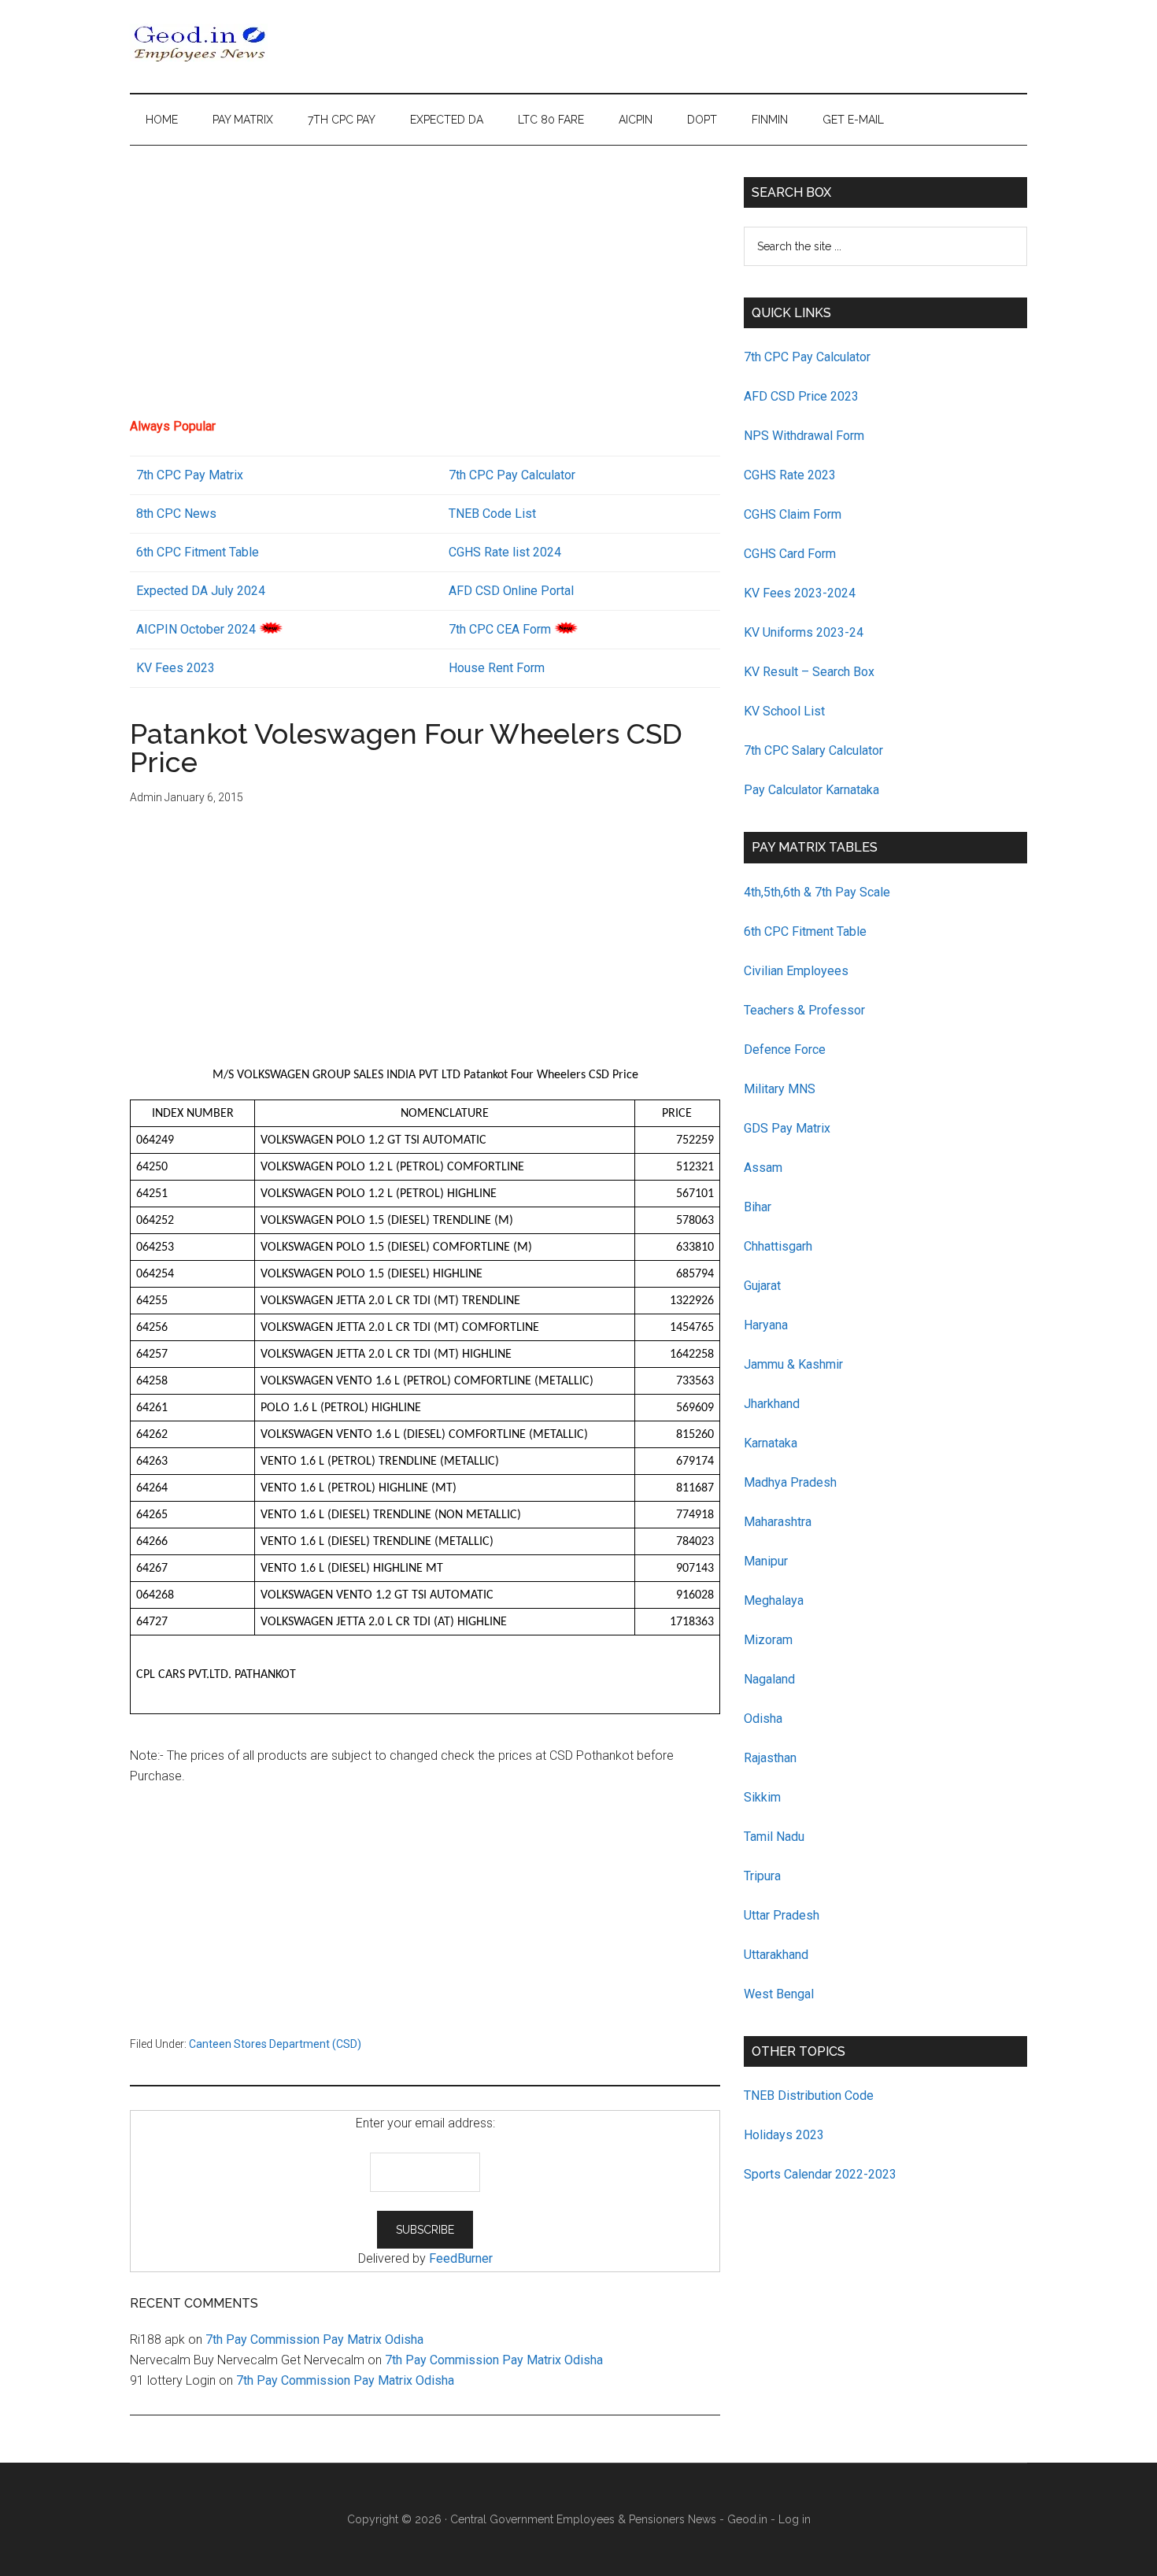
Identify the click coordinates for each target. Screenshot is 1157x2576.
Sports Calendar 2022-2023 (820, 2174)
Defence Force (785, 1050)
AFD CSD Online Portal (511, 591)
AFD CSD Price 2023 (801, 396)
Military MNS (780, 1089)
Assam (763, 1168)
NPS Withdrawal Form (804, 436)
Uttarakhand (776, 1955)
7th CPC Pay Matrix (190, 475)
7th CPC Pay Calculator (512, 475)
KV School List (784, 711)
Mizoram (768, 1640)
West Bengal (779, 1994)
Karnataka (771, 1443)
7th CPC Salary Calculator (813, 750)
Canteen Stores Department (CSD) (275, 2044)
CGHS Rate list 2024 (505, 552)
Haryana (766, 1325)
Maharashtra (778, 1522)
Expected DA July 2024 (201, 591)
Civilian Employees (796, 971)
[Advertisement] (425, 287)
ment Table (229, 552)
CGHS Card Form (790, 554)
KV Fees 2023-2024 (800, 593)
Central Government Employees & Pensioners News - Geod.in (609, 2519)
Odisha (763, 1719)
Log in (795, 2519)
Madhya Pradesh (790, 1482)
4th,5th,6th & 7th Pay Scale (817, 892)
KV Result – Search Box (809, 672)
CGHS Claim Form (793, 514)
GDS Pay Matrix (787, 1128)
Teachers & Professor (804, 1010)
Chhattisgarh (778, 1246)
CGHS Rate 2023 (790, 475)
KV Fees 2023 (176, 668)
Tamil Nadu (774, 1837)
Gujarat (762, 1286)
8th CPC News (176, 514)
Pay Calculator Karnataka (811, 790)
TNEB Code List (492, 514)
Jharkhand (772, 1404)
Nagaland (769, 1679)
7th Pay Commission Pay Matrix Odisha (314, 2339)
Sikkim (762, 1797)
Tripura (762, 1876)
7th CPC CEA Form (500, 629)
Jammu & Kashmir (793, 1364)
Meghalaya (774, 1600)
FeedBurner (461, 2258)
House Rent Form (497, 668)
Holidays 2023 (786, 2135)
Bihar (758, 1207)
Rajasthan (770, 1758)
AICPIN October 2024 (196, 629)
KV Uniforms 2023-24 (804, 632)
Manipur (766, 1561)
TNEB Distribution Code (809, 2096)
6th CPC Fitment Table (805, 931)
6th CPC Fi (165, 552)
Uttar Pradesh (782, 1915)
